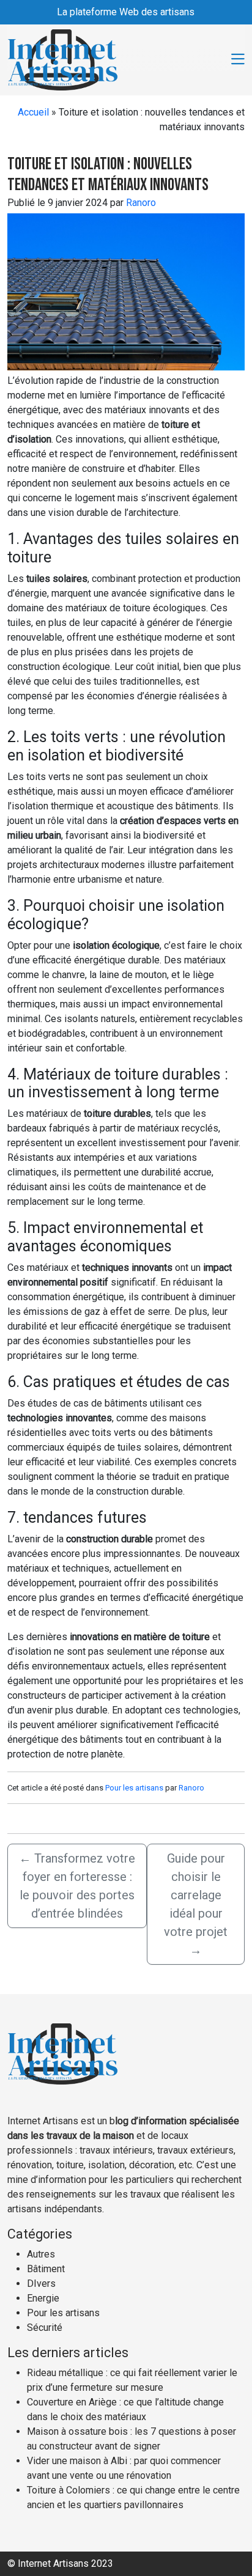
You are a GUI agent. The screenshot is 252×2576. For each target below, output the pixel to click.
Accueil (33, 112)
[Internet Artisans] (63, 59)
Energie (43, 2298)
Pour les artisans (134, 1788)
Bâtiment (46, 2269)
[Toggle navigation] (238, 60)
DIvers (41, 2283)
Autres (41, 2254)
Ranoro (141, 203)
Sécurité (45, 2328)
